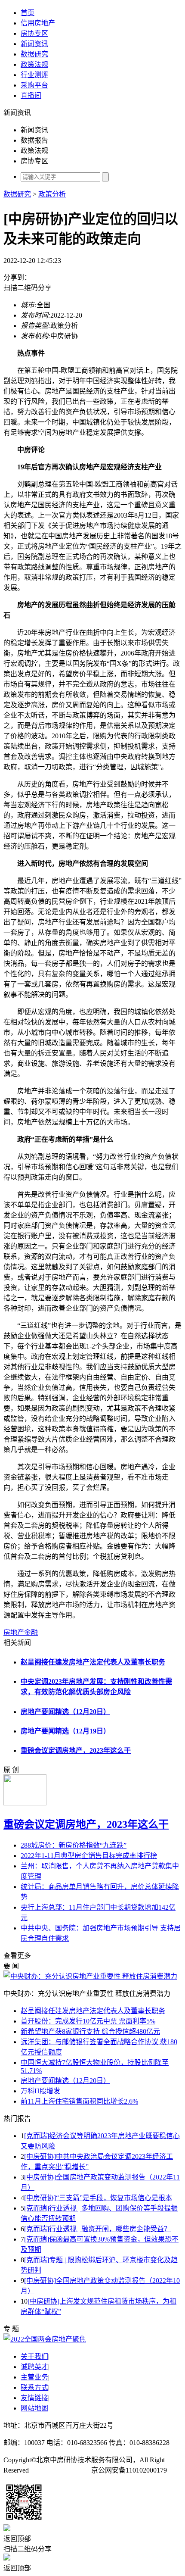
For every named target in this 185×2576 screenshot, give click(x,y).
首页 (28, 13)
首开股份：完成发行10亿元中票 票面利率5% (88, 2021)
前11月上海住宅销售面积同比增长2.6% (79, 2101)
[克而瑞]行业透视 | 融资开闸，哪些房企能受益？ (97, 2229)
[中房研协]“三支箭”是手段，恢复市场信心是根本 (98, 2198)
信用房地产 (38, 23)
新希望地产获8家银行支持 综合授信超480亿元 (90, 2031)
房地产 (14, 1632)
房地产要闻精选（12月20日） (65, 1712)
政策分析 (52, 194)
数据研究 (34, 54)
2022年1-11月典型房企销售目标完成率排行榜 (89, 1856)
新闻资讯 (34, 44)
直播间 (31, 95)
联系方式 (34, 2387)
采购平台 (34, 85)
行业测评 (34, 75)
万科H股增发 (40, 2091)
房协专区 (34, 33)
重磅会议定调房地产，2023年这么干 (76, 1750)
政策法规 (34, 64)
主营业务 (34, 2377)
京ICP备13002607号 (60, 2470)
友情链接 (34, 2398)
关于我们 (34, 2356)
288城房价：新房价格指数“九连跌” (74, 1845)
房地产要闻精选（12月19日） (65, 1731)
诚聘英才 (34, 2367)
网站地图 (34, 2408)
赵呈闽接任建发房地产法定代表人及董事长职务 (93, 1662)
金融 (31, 1632)
